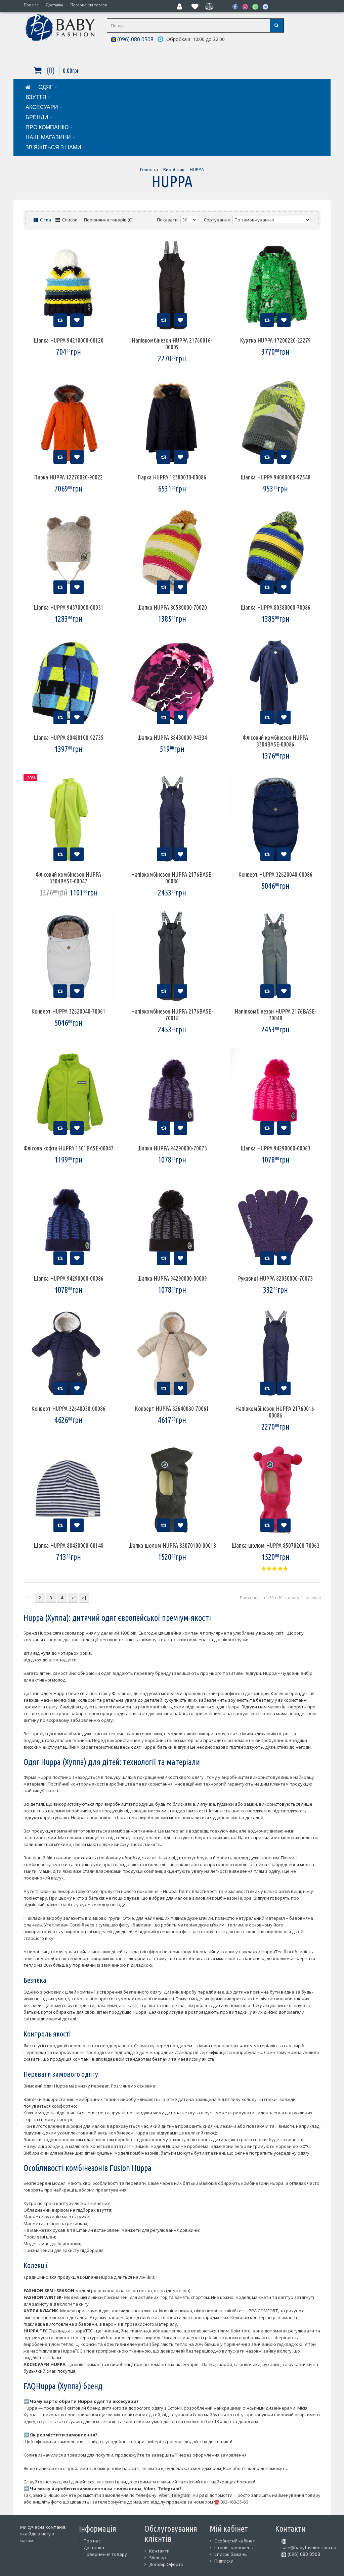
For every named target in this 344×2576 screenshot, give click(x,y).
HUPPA (197, 169)
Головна (149, 169)
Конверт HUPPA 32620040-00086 (275, 874)
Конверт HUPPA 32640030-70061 (172, 1408)
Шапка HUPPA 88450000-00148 (69, 1545)
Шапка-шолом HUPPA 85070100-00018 (172, 1545)
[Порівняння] (60, 320)
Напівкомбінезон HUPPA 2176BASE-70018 (172, 1015)
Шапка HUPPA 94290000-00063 (275, 1148)
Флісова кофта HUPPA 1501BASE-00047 (69, 1148)
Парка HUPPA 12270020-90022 (68, 477)
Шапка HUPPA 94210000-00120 (69, 340)
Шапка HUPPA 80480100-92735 (69, 737)
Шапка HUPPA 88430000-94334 (172, 737)
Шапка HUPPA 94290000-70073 (172, 1148)
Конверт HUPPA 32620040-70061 (68, 1011)
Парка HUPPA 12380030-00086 (172, 477)
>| (84, 1598)
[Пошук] (277, 25)
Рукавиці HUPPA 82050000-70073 (275, 1278)
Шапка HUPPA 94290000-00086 (69, 1278)
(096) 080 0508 (135, 39)
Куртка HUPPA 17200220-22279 (275, 340)
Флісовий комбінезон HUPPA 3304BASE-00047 (68, 878)
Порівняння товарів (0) (108, 220)
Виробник (174, 169)
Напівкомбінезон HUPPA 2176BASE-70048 (275, 1015)
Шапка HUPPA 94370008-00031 (69, 607)
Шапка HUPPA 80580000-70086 (275, 607)
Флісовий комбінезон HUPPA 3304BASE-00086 (275, 741)
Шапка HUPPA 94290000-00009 (172, 1278)
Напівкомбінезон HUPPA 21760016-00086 (275, 1412)
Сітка (45, 220)
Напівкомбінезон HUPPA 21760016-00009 (172, 344)
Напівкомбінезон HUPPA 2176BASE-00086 (172, 878)
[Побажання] (77, 320)
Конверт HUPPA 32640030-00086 (68, 1408)
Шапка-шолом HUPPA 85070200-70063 (275, 1545)
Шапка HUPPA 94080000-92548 (275, 477)
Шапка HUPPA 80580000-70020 (172, 607)
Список (69, 220)
